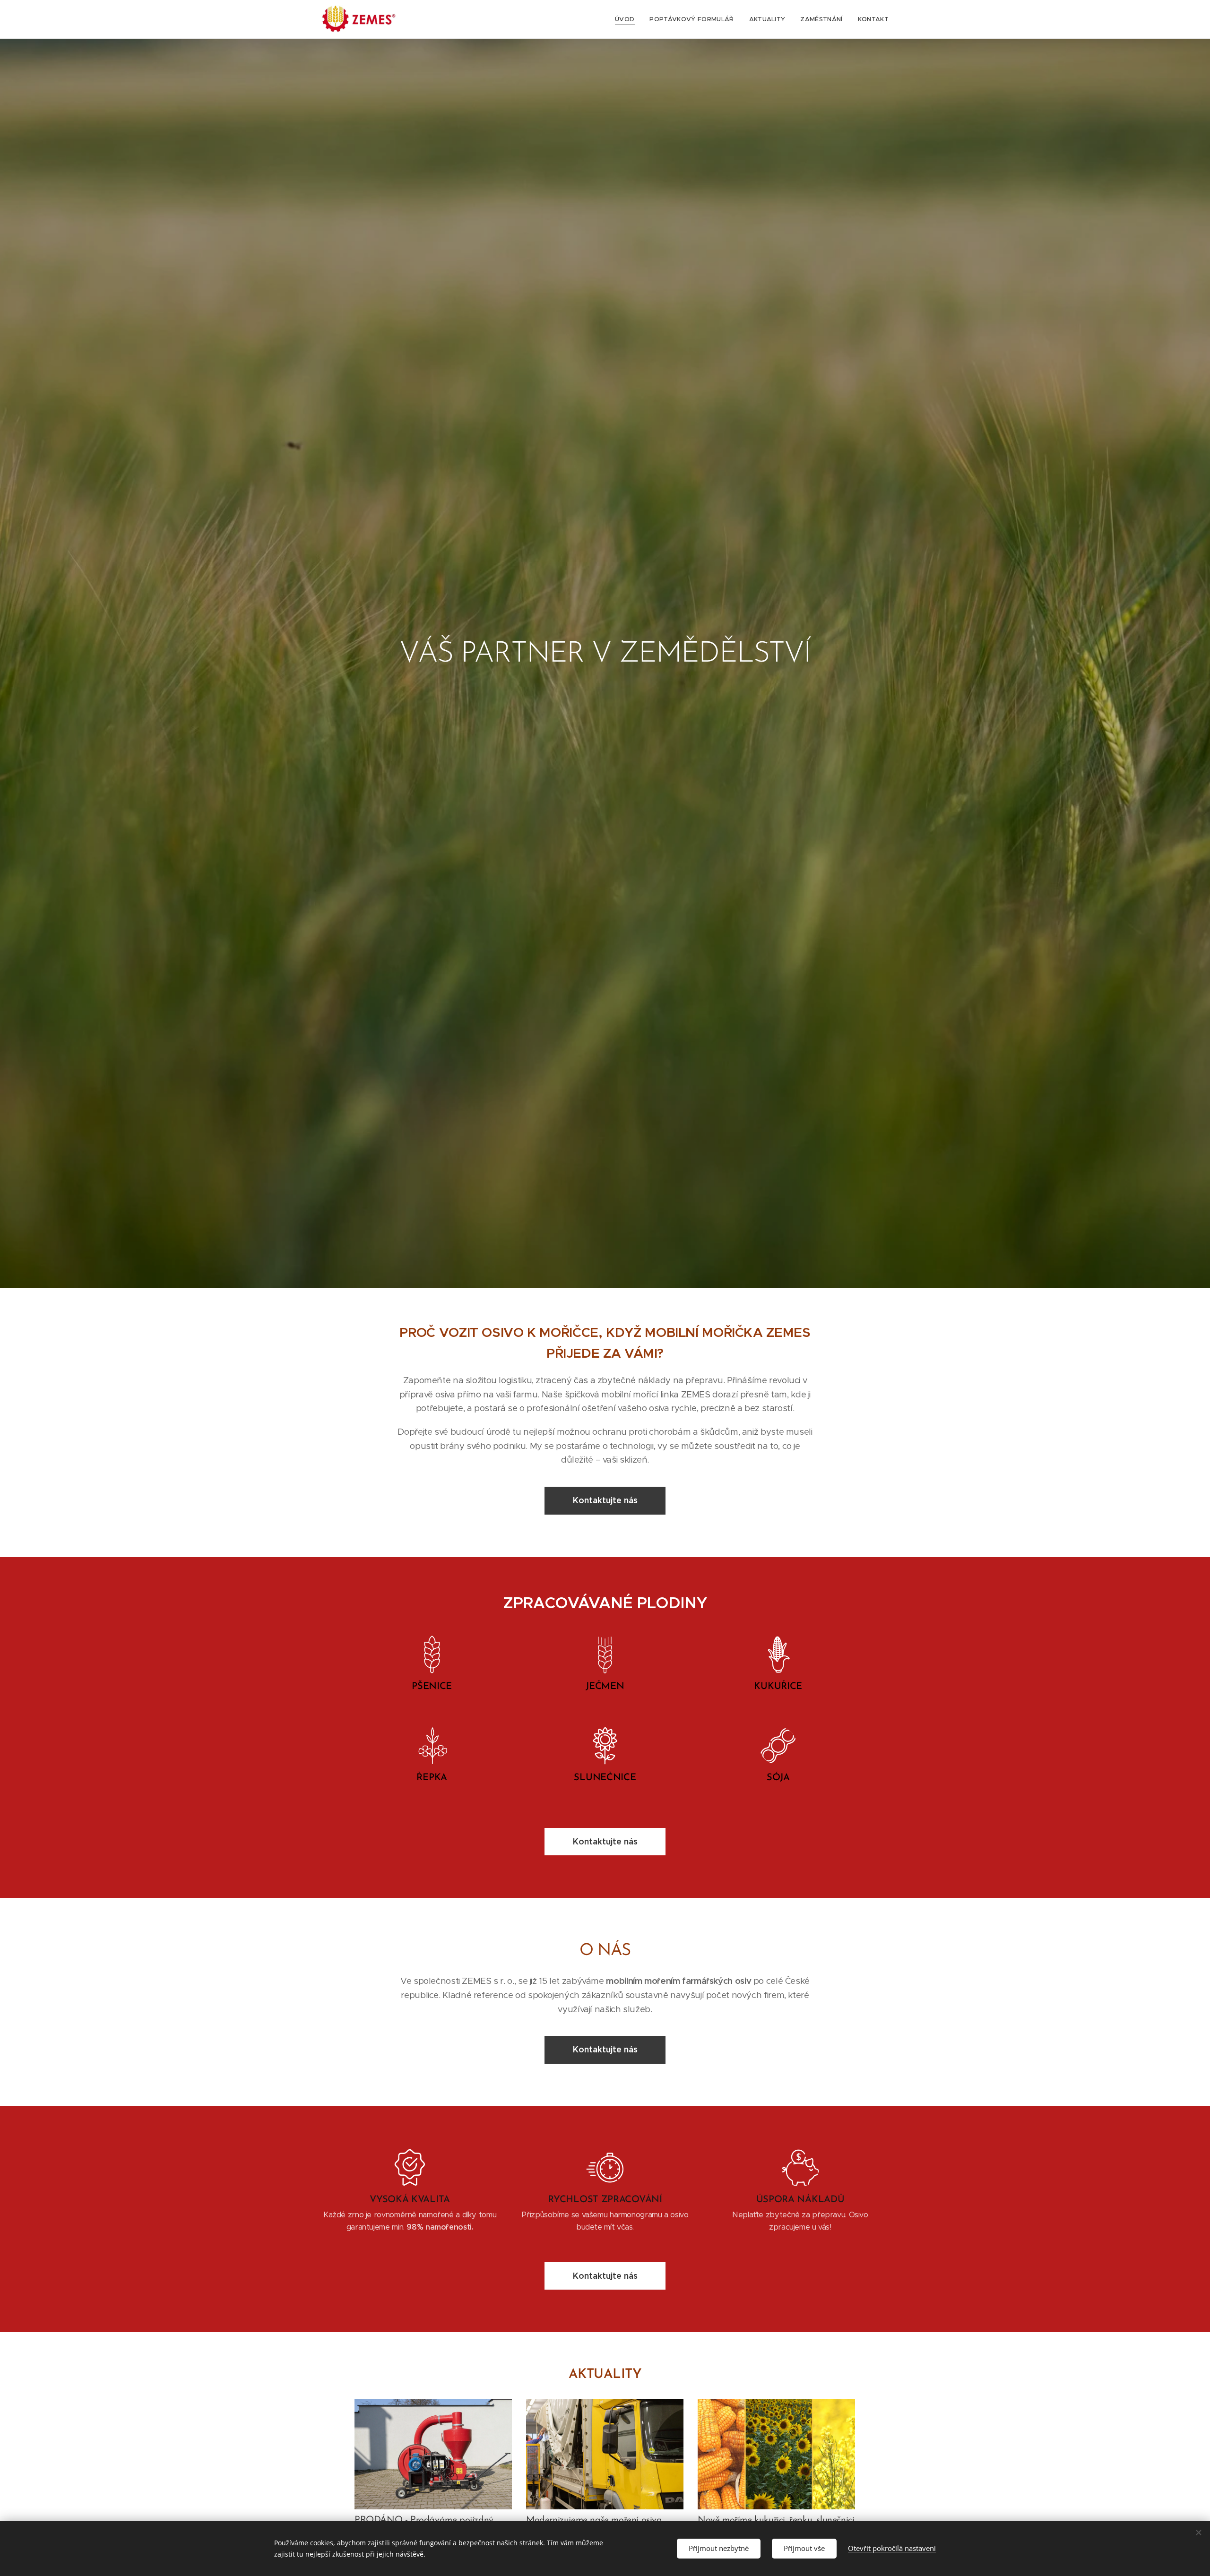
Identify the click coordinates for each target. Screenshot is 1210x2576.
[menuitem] (627, 19)
